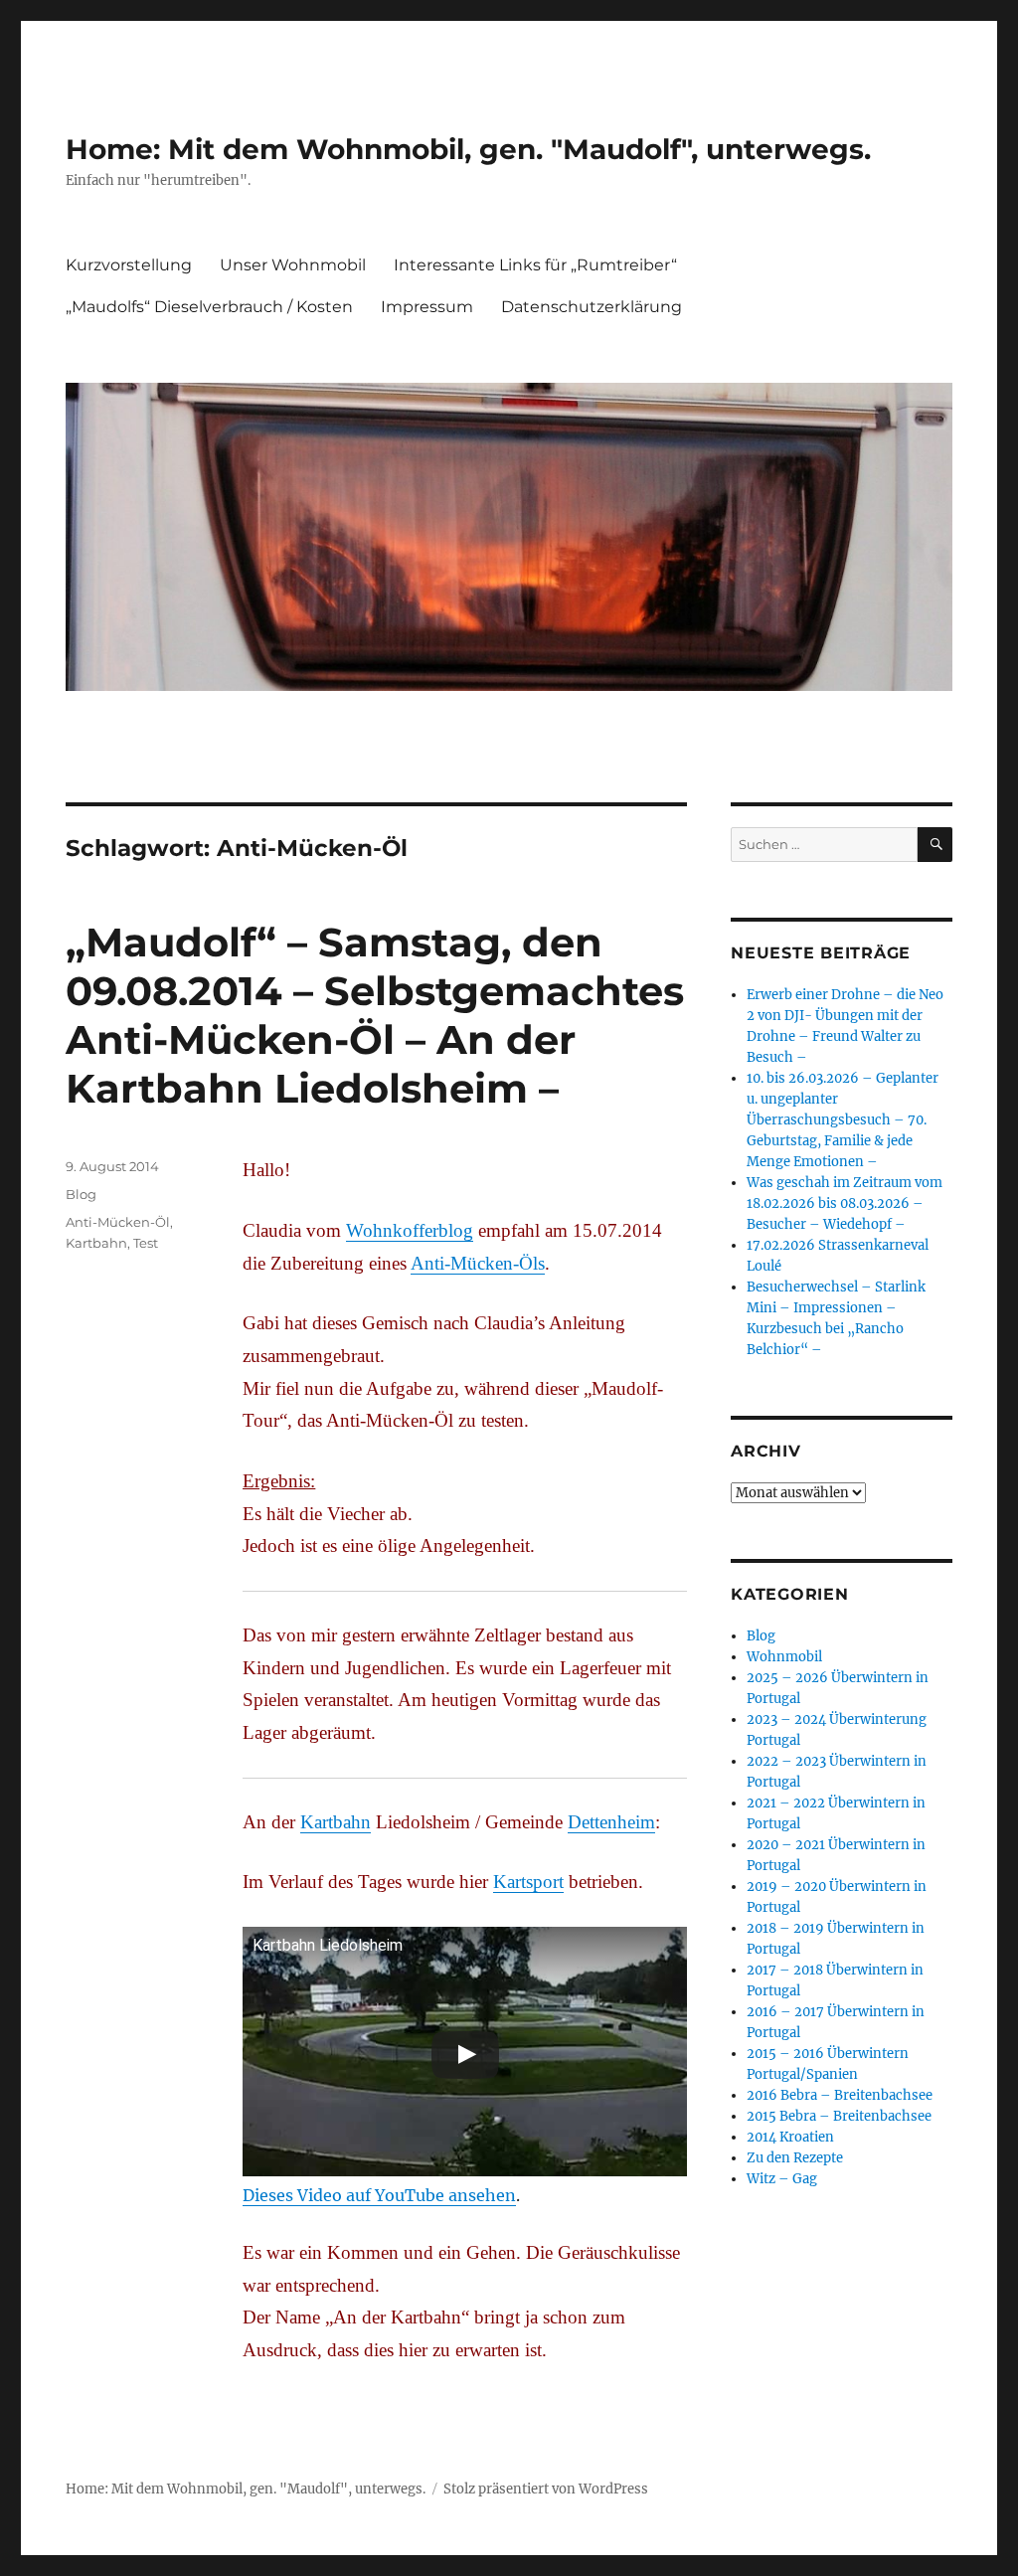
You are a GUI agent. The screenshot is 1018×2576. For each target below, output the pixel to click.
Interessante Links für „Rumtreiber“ (535, 265)
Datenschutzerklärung (592, 307)
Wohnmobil (784, 1657)
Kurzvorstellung (129, 265)
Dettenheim (611, 1822)
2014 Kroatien (790, 2137)
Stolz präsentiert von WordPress (546, 2489)
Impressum (427, 307)
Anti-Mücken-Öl (118, 1222)
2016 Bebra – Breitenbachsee (840, 2095)
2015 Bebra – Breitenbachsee (839, 2116)
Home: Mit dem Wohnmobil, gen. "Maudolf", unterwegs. (468, 149)
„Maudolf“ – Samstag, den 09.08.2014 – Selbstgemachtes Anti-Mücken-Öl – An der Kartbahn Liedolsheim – (375, 1015)
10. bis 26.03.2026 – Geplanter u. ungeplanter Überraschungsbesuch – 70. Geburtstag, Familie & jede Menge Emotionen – (843, 1120)
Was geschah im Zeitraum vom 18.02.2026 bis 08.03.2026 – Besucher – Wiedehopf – (845, 1203)
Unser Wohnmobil (293, 265)
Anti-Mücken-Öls (478, 1263)
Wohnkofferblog (410, 1230)
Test (146, 1243)
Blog (81, 1194)
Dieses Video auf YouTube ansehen (379, 2195)
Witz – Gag (782, 2179)
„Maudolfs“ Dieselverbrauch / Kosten (209, 307)
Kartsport (528, 1882)
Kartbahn (336, 1822)
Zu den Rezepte (795, 2158)
